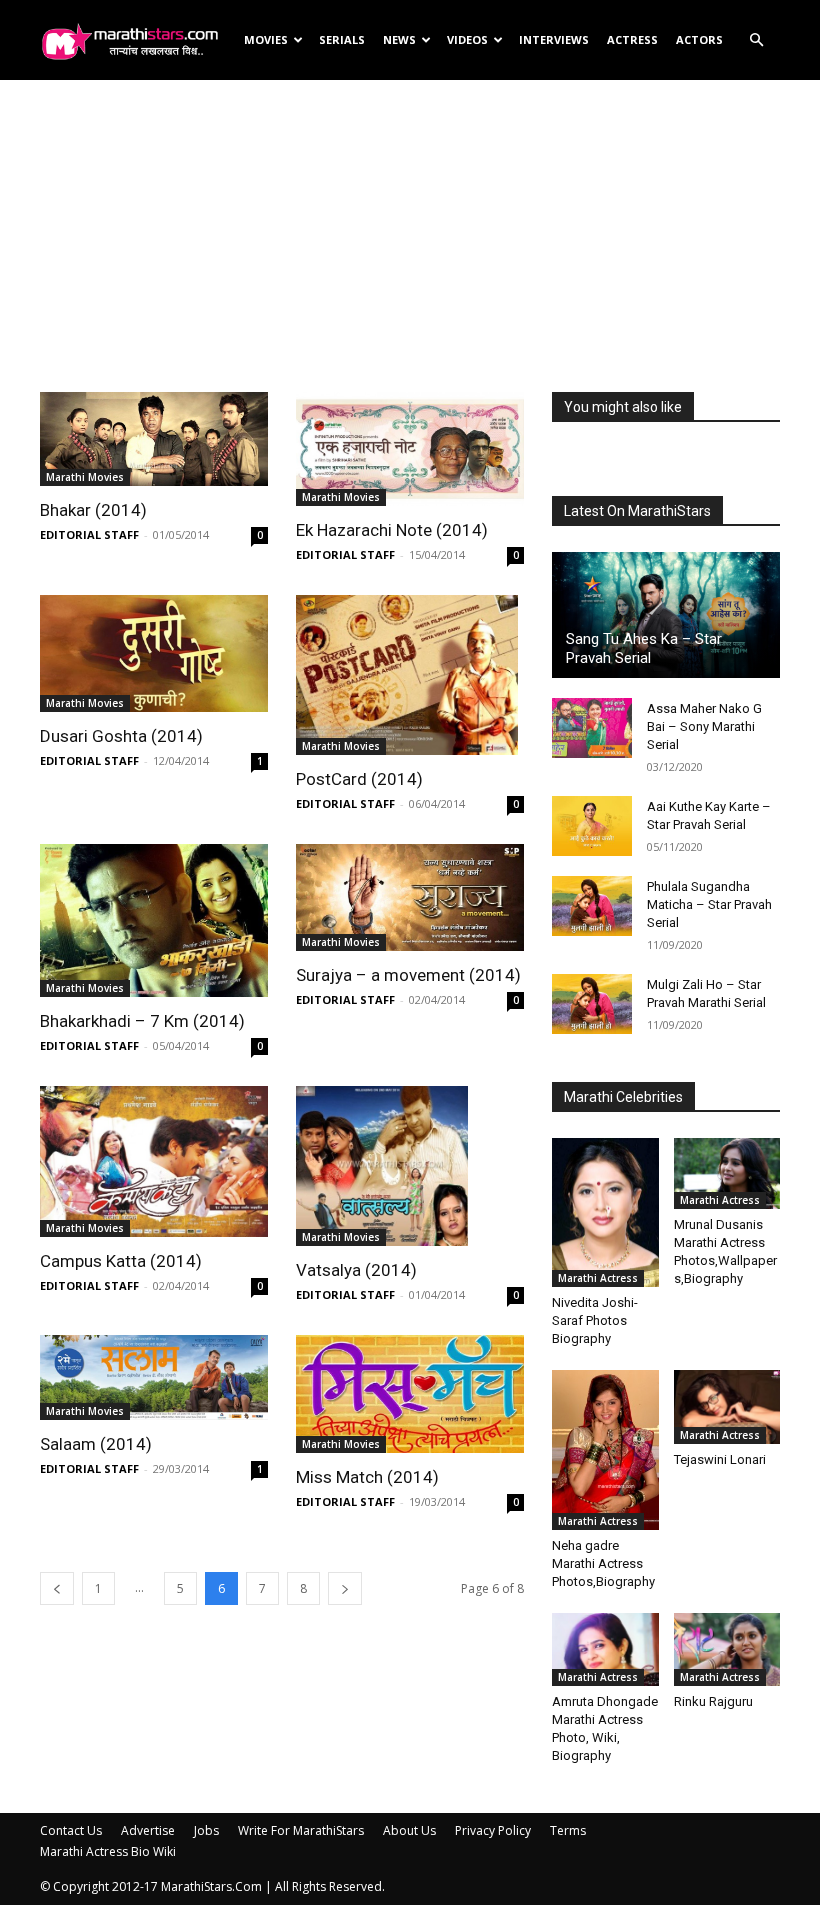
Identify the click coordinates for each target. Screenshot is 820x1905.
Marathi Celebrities (623, 1097)
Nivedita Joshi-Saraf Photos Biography (595, 1320)
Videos (467, 39)
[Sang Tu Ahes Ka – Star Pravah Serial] (666, 615)
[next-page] (345, 1588)
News (399, 39)
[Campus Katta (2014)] (154, 1162)
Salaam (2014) (96, 1444)
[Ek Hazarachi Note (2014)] (410, 449)
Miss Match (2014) (367, 1477)
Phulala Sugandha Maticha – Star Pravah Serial (709, 904)
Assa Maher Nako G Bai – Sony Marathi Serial (704, 726)
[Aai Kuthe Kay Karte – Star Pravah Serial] (592, 826)
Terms (568, 1830)
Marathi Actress (598, 1278)
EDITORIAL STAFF (89, 534)
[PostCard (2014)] (410, 675)
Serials (342, 39)
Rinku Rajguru (713, 1701)
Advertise (148, 1830)
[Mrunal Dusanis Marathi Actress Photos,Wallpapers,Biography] (727, 1173)
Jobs (206, 1830)
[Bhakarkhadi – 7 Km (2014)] (154, 920)
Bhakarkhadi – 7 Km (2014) (142, 1021)
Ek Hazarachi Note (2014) (392, 530)
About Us (409, 1830)
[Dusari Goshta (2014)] (154, 653)
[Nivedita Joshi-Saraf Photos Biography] (605, 1212)
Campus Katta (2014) (121, 1261)
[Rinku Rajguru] (727, 1649)
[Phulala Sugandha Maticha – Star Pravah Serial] (592, 906)
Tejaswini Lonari (720, 1459)
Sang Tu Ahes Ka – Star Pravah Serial (644, 648)
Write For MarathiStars (301, 1830)
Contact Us (71, 1830)
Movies (266, 39)
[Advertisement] (410, 219)
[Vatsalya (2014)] (410, 1166)
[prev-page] (57, 1588)
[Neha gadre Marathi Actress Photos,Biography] (605, 1450)
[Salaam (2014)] (154, 1377)
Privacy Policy (493, 1830)
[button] (756, 40)
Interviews (554, 39)
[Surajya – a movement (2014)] (410, 897)
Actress (632, 39)
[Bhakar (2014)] (154, 439)
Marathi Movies (85, 477)
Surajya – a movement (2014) (408, 975)
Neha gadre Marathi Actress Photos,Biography (603, 1563)
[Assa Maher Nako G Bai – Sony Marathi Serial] (592, 728)
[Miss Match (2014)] (410, 1393)
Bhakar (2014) (93, 510)
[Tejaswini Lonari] (727, 1406)
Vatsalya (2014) (356, 1270)
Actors (699, 39)
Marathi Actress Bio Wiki (108, 1851)
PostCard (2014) (359, 779)
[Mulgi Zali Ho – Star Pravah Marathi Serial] (592, 1004)
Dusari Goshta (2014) (121, 736)
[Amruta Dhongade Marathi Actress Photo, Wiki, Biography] (605, 1649)
